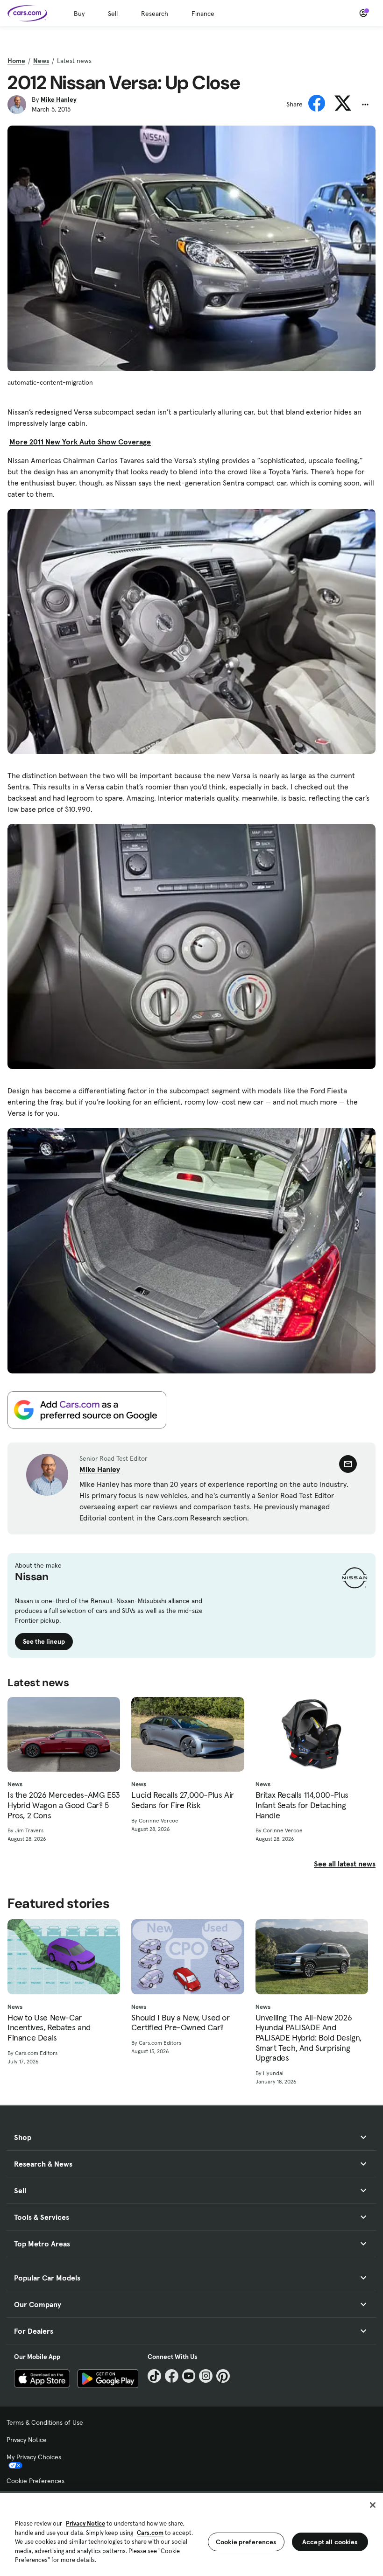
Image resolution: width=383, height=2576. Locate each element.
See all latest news (345, 1864)
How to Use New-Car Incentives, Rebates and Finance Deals (49, 2028)
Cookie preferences (246, 2542)
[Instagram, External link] (206, 2376)
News (41, 61)
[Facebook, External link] (172, 2376)
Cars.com (150, 2533)
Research (155, 14)
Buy (79, 14)
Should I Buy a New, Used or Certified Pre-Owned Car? (180, 2023)
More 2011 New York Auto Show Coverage (80, 442)
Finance (203, 14)
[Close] (373, 2505)
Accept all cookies (330, 2542)
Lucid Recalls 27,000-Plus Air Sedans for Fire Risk (182, 1800)
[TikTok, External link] (154, 2376)
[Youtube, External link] (189, 2376)
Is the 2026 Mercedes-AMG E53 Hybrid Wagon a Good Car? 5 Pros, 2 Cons (64, 1805)
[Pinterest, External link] (223, 2376)
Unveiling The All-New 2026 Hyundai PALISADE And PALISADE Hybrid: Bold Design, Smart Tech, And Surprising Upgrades (309, 2038)
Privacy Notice (27, 2440)
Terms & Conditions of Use (45, 2422)
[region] (191, 2534)
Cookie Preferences (35, 2481)
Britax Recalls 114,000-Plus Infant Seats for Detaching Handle (302, 1805)
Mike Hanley (59, 99)
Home (16, 61)
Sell (113, 14)
